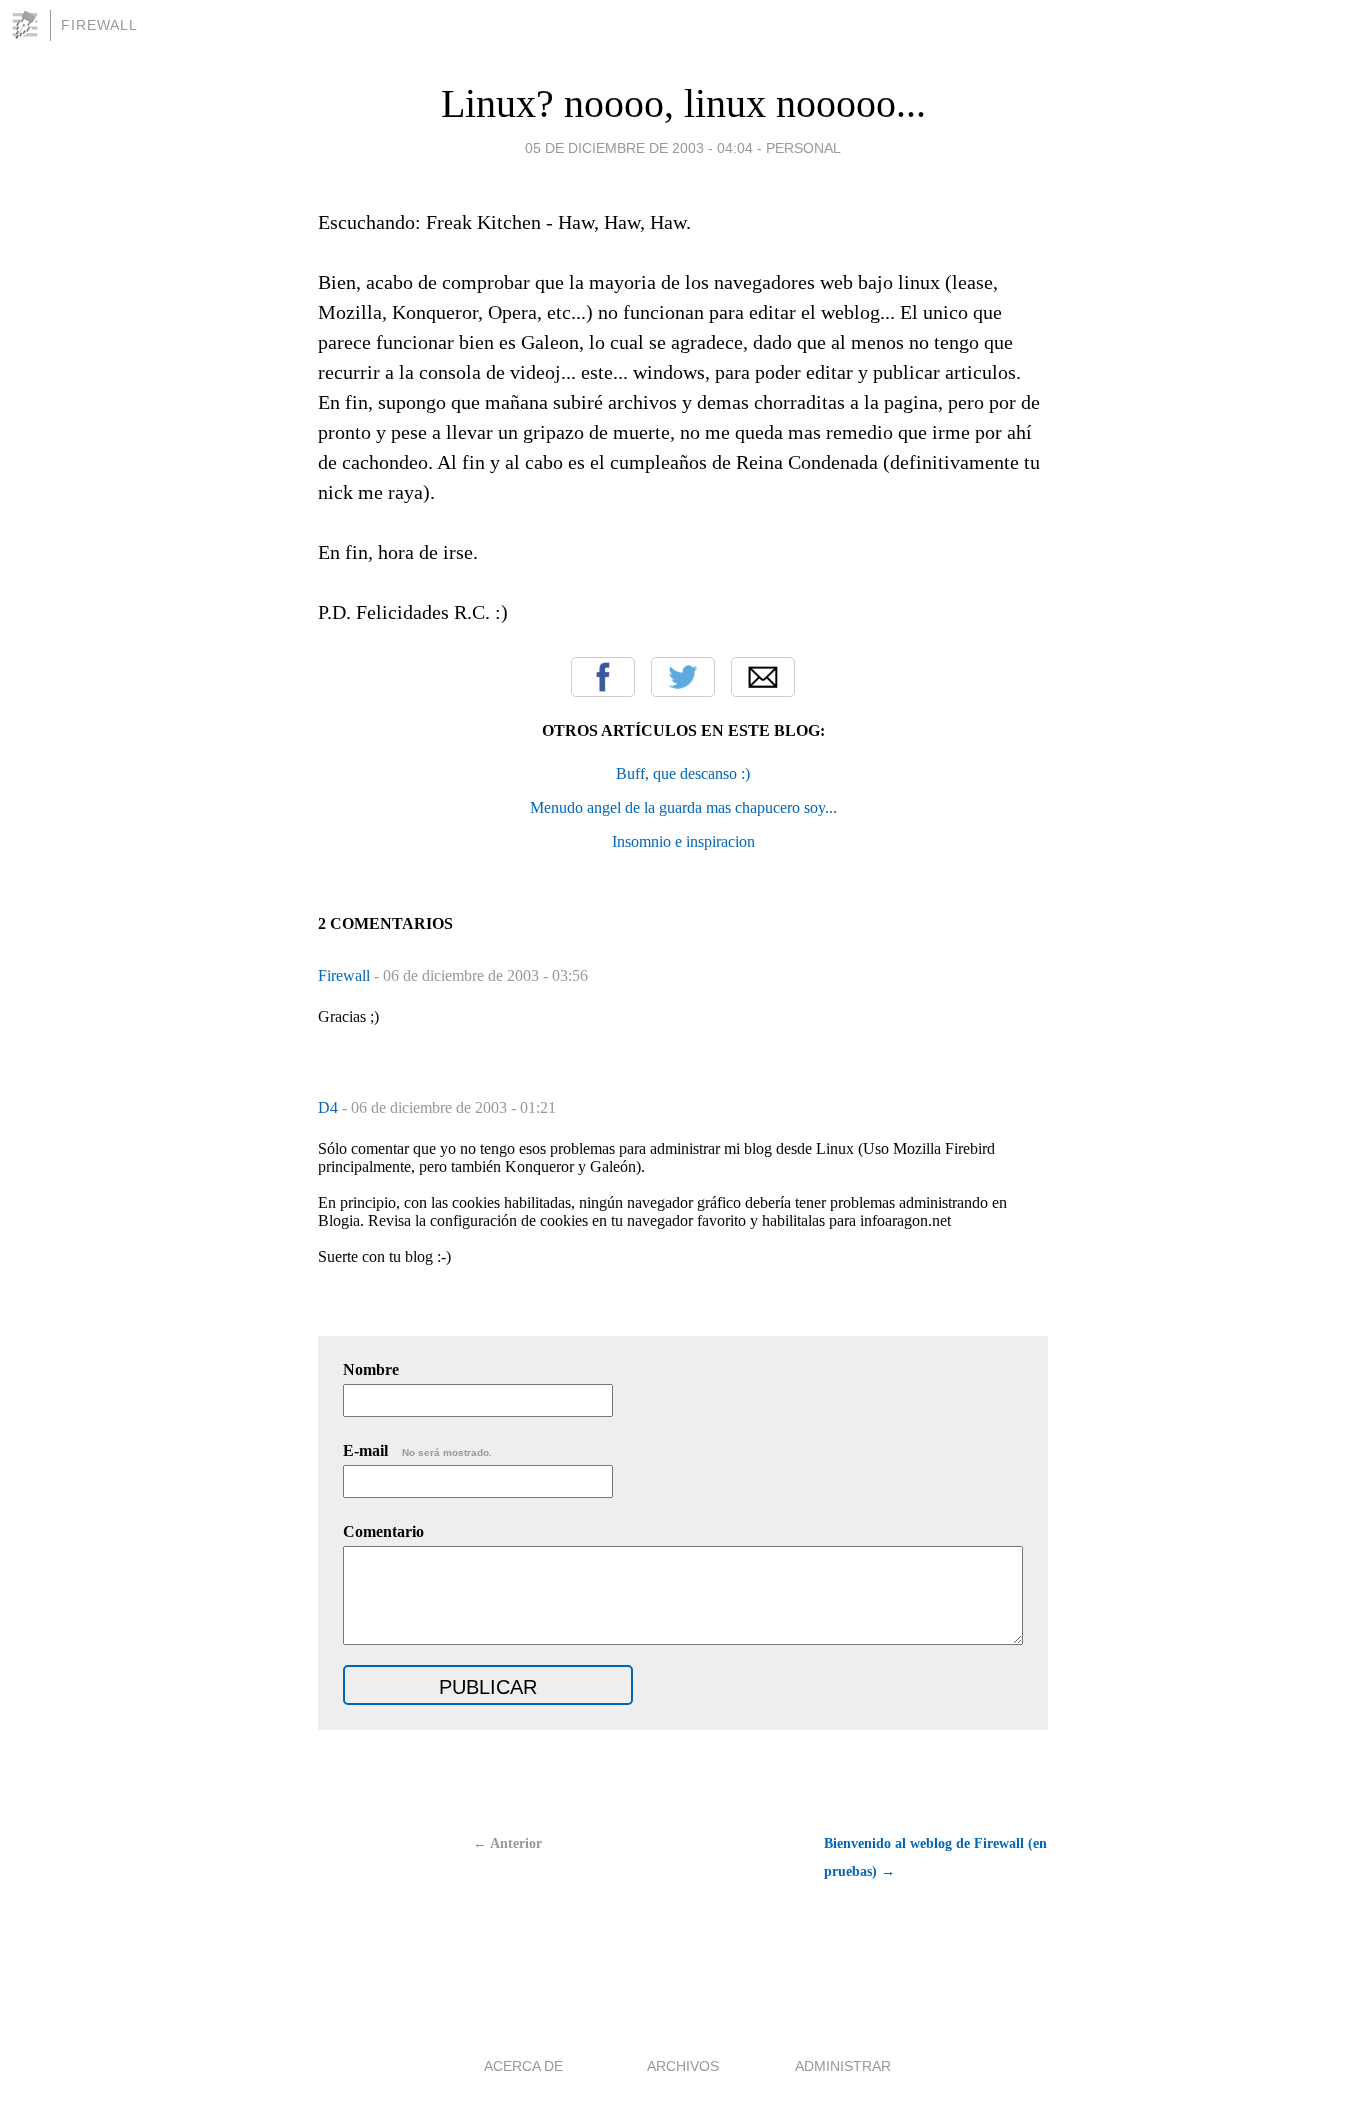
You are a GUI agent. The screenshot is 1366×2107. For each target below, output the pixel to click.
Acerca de (523, 2066)
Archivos (683, 2066)
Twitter (683, 677)
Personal (803, 148)
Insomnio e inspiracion (683, 841)
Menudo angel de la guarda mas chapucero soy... (683, 807)
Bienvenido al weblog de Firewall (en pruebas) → (935, 1857)
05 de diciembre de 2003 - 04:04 (639, 148)
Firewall (99, 25)
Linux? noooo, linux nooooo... (683, 103)
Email (763, 677)
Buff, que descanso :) (683, 773)
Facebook (603, 677)
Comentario (383, 1531)
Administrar (843, 2066)
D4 (330, 1107)
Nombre (371, 1369)
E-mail (417, 1450)
